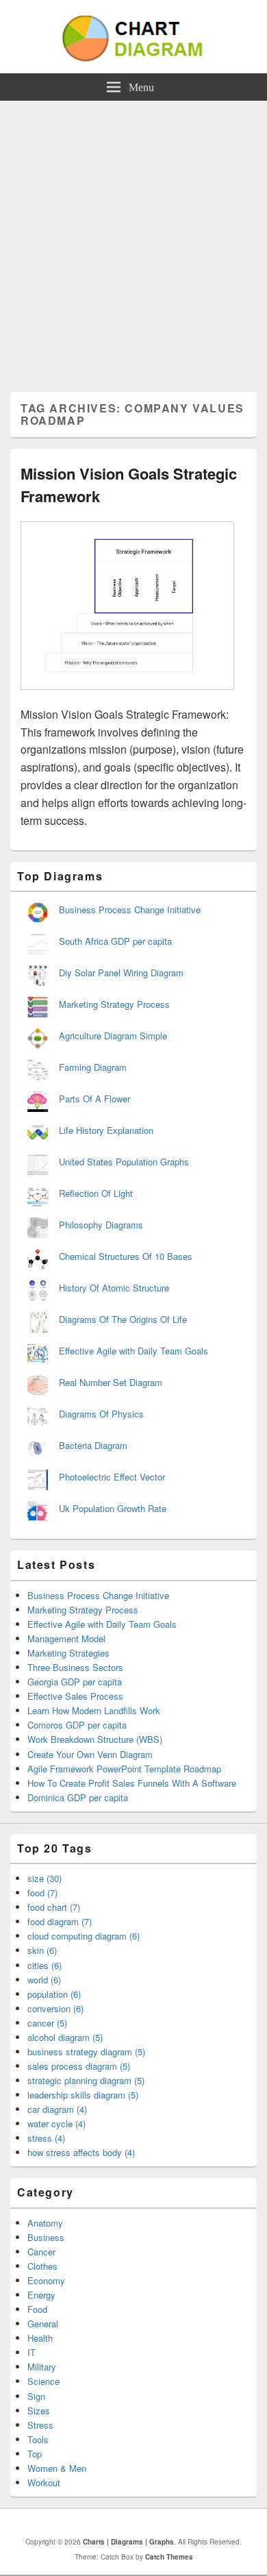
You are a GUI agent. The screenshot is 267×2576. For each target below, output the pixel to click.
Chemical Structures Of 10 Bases (126, 1256)
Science (43, 2381)
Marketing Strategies (68, 1653)
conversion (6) (55, 2008)
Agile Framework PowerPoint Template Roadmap (124, 1769)
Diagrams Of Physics (101, 1414)
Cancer (41, 2252)
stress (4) (46, 2138)
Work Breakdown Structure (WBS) (95, 1739)
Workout (44, 2482)
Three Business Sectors (75, 1667)
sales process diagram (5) (79, 2066)
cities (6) (44, 1965)
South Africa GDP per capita (115, 941)
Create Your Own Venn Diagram (90, 1754)
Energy (41, 2295)
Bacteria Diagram (93, 1445)
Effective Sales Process (75, 1696)
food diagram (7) (60, 1921)
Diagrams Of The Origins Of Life (123, 1319)
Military (42, 2367)
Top (35, 2454)
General (43, 2324)
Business (46, 2237)
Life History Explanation (106, 1130)
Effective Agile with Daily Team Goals (133, 1351)
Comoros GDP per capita (77, 1725)
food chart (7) (54, 1907)
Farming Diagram (93, 1067)
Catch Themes (169, 2557)
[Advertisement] (133, 241)
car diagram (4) (57, 2109)
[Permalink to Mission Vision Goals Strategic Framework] (127, 696)
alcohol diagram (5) (65, 2037)
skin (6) (42, 1950)
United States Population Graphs (124, 1162)
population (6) (54, 1994)
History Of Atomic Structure (114, 1288)
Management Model (66, 1638)
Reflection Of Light (96, 1193)
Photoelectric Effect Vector (112, 1477)
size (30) (44, 1878)
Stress (40, 2425)
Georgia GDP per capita (75, 1682)
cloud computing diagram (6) (84, 1936)
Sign (36, 2396)
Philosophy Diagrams (101, 1225)
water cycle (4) (56, 2123)
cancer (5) (47, 2023)
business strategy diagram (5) (86, 2052)
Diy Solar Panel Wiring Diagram (121, 973)
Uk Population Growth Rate (113, 1508)
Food (37, 2309)
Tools (38, 2439)
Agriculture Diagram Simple (113, 1036)
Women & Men (57, 2468)
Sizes (39, 2411)
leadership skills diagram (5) (83, 2095)
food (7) (42, 1893)
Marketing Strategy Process (114, 1004)
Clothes (42, 2266)
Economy (46, 2280)
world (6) (44, 1980)
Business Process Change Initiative (130, 909)
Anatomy (45, 2223)
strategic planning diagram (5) (86, 2080)
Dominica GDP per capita (78, 1797)
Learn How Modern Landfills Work (94, 1710)
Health (40, 2338)
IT (31, 2352)
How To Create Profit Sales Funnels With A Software (132, 1783)
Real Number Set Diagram (111, 1382)
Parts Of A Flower (94, 1099)
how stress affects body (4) (81, 2152)
